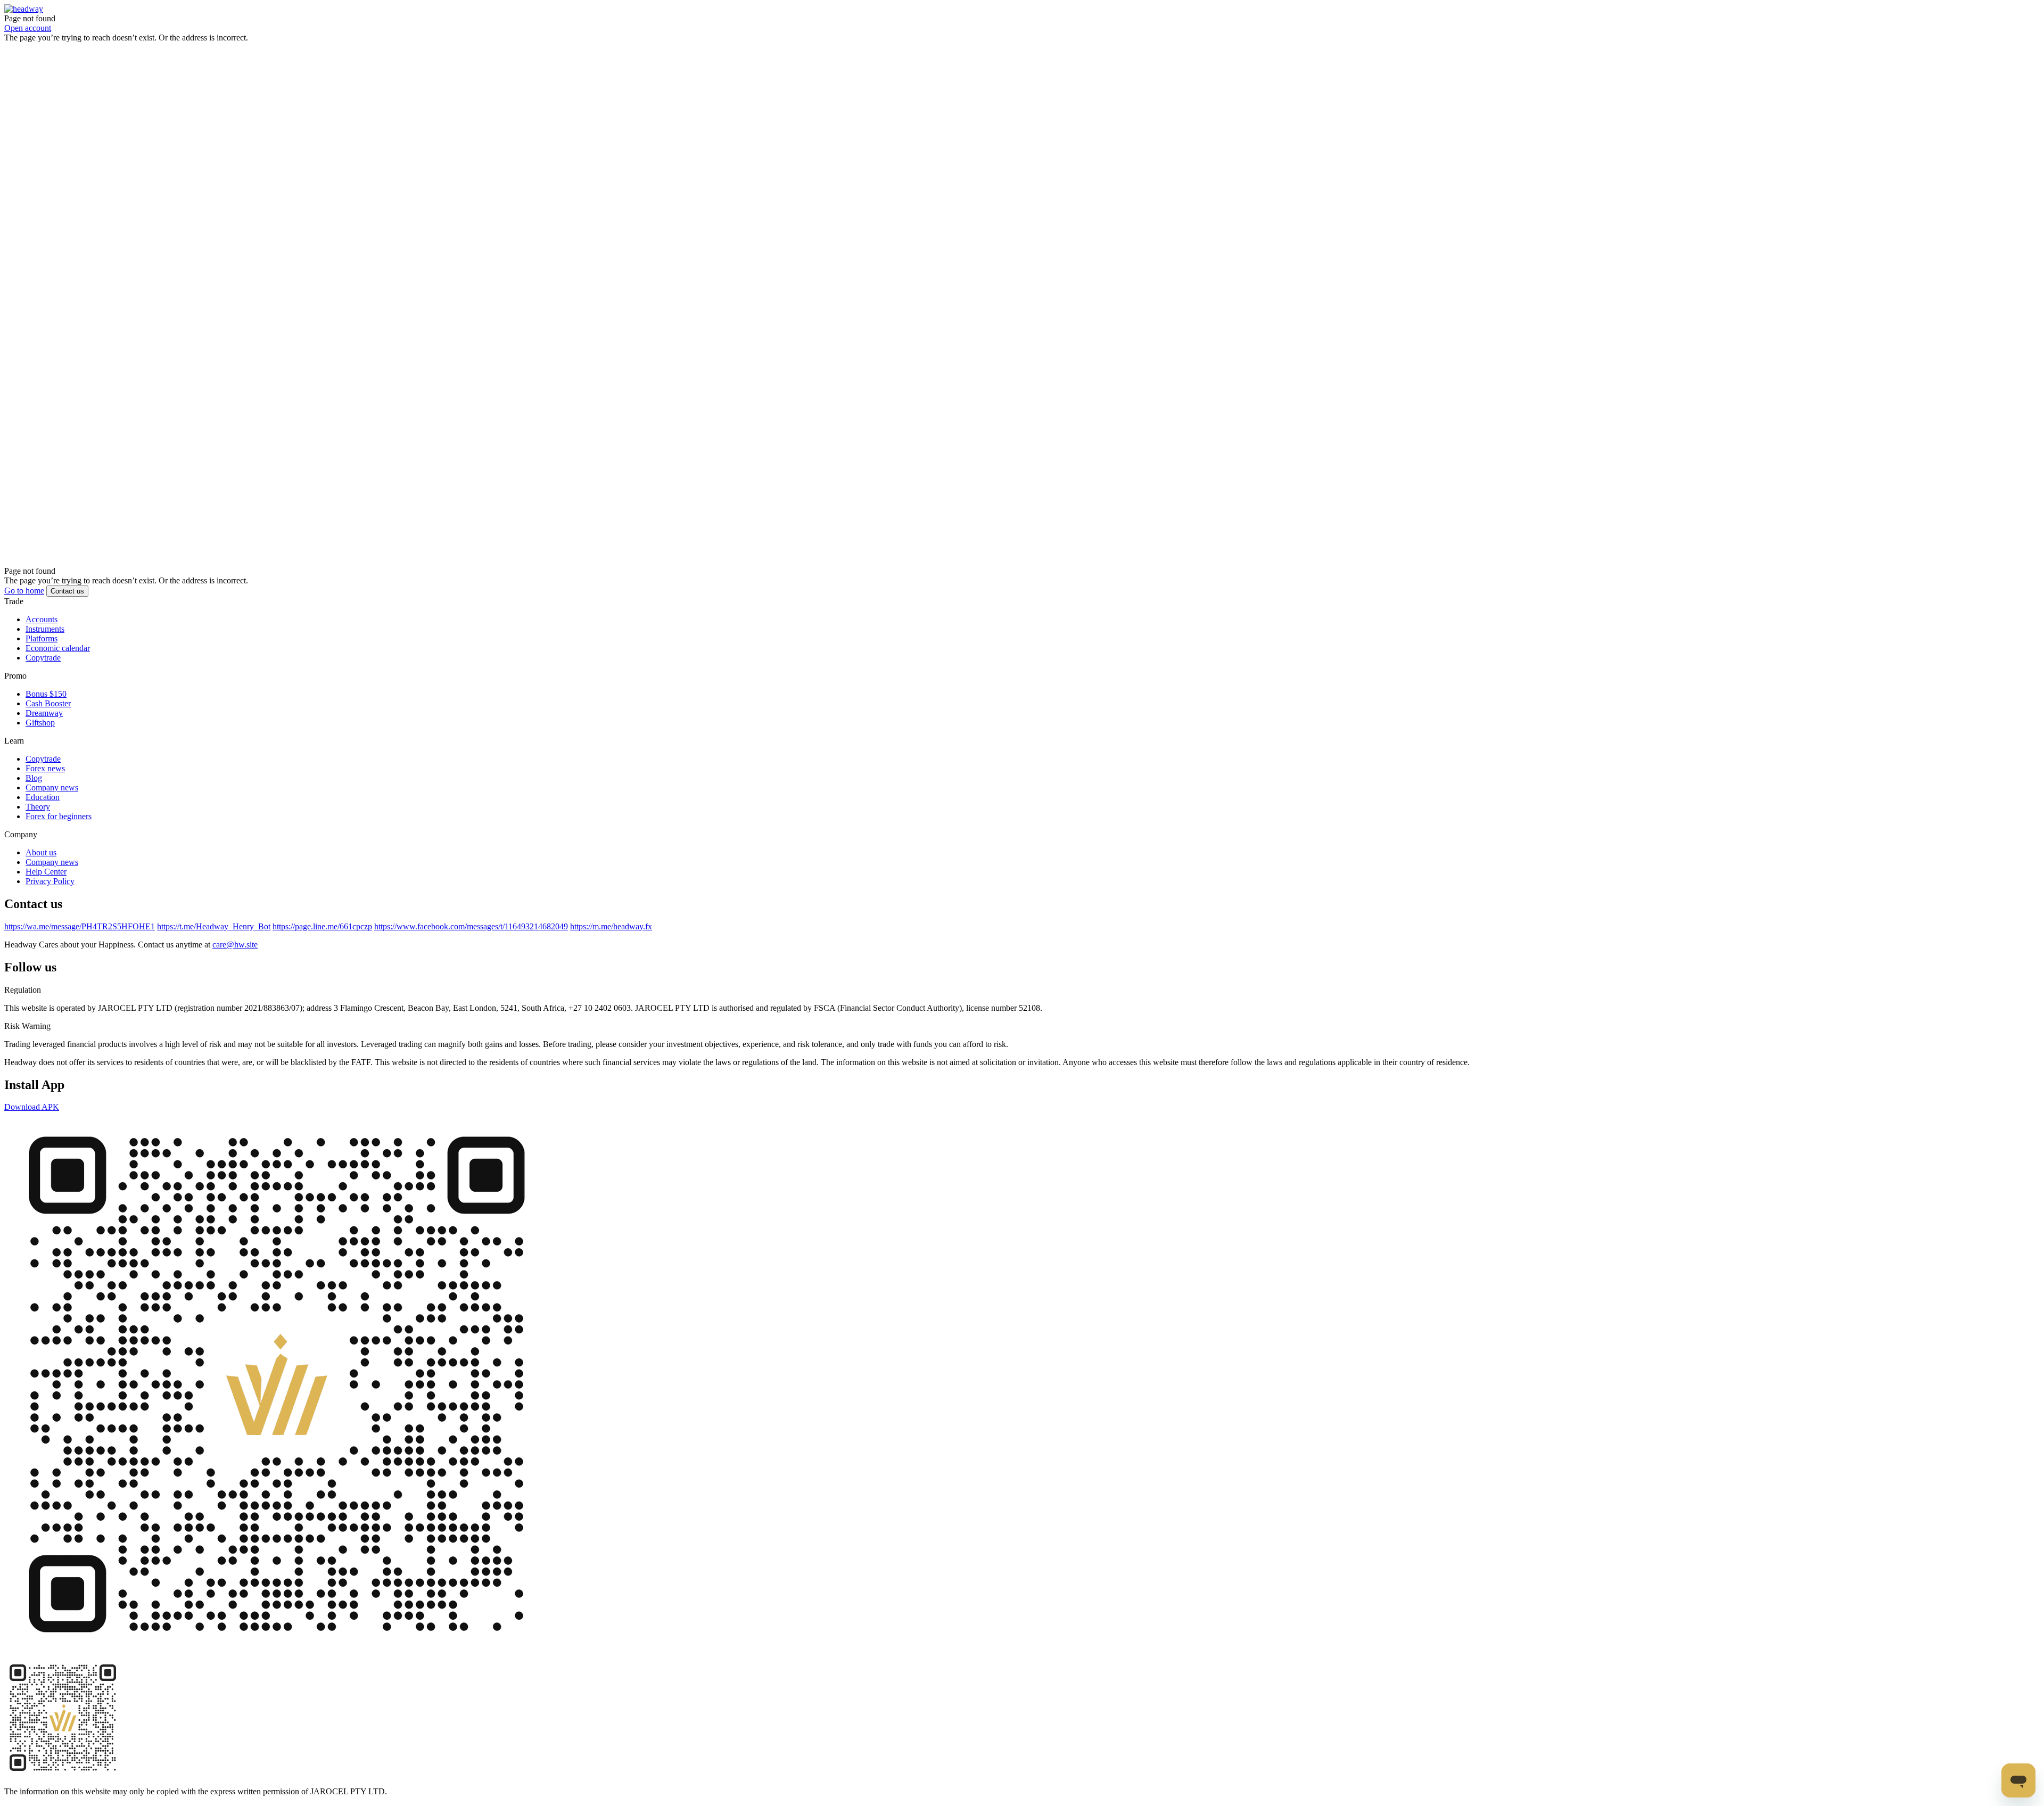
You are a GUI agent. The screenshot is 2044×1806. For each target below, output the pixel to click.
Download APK (32, 1120)
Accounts (42, 632)
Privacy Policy (50, 894)
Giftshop (40, 735)
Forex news (45, 781)
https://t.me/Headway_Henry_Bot (214, 939)
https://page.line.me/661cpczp (322, 939)
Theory (38, 819)
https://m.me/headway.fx (611, 939)
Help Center (46, 884)
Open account (28, 28)
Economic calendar (58, 661)
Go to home (24, 603)
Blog (34, 791)
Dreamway (44, 726)
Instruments (45, 642)
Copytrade (43, 670)
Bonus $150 (46, 707)
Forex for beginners (59, 829)
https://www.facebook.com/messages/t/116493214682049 (471, 939)
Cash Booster (48, 716)
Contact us (67, 604)
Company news (52, 800)
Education (43, 810)
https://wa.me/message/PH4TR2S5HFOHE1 (80, 939)
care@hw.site (235, 957)
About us (41, 865)
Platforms (42, 651)
